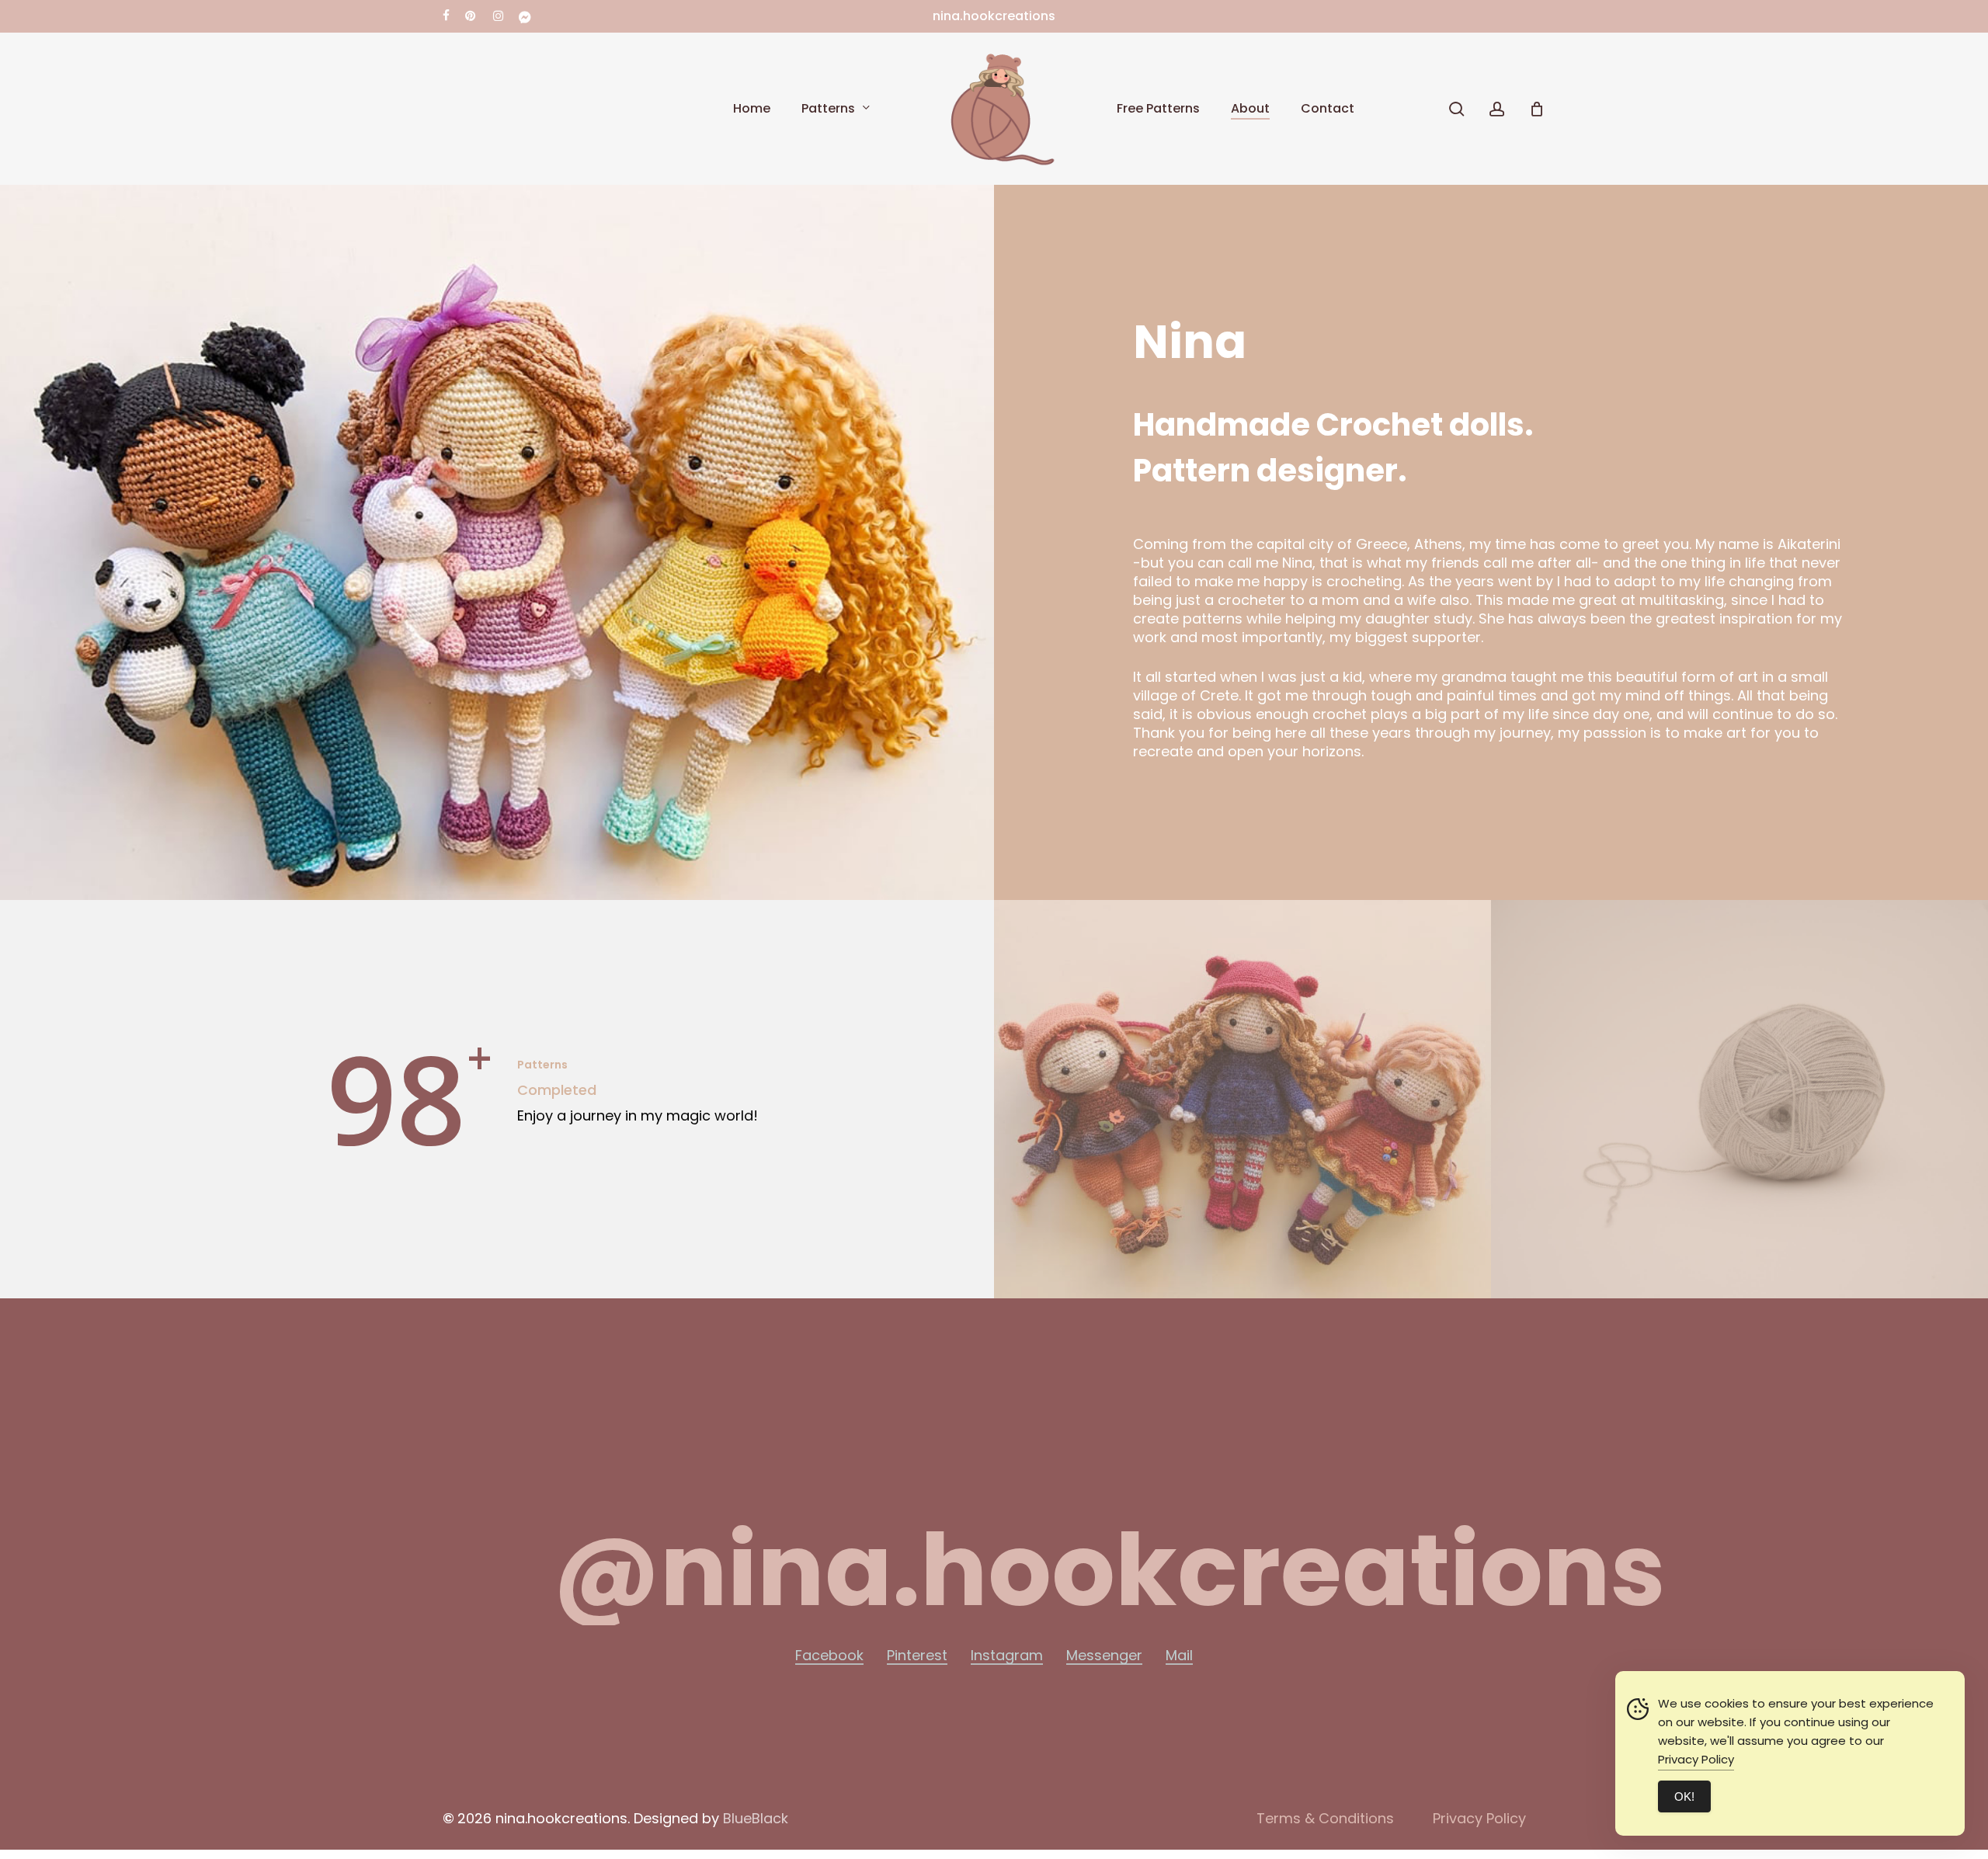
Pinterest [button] (917, 1656)
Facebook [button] (829, 1656)
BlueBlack (756, 1818)
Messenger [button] (1104, 1656)
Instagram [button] (1007, 1656)
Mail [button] (1179, 1656)
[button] (1109, 1571)
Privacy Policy (1696, 1759)
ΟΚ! (1684, 1796)
